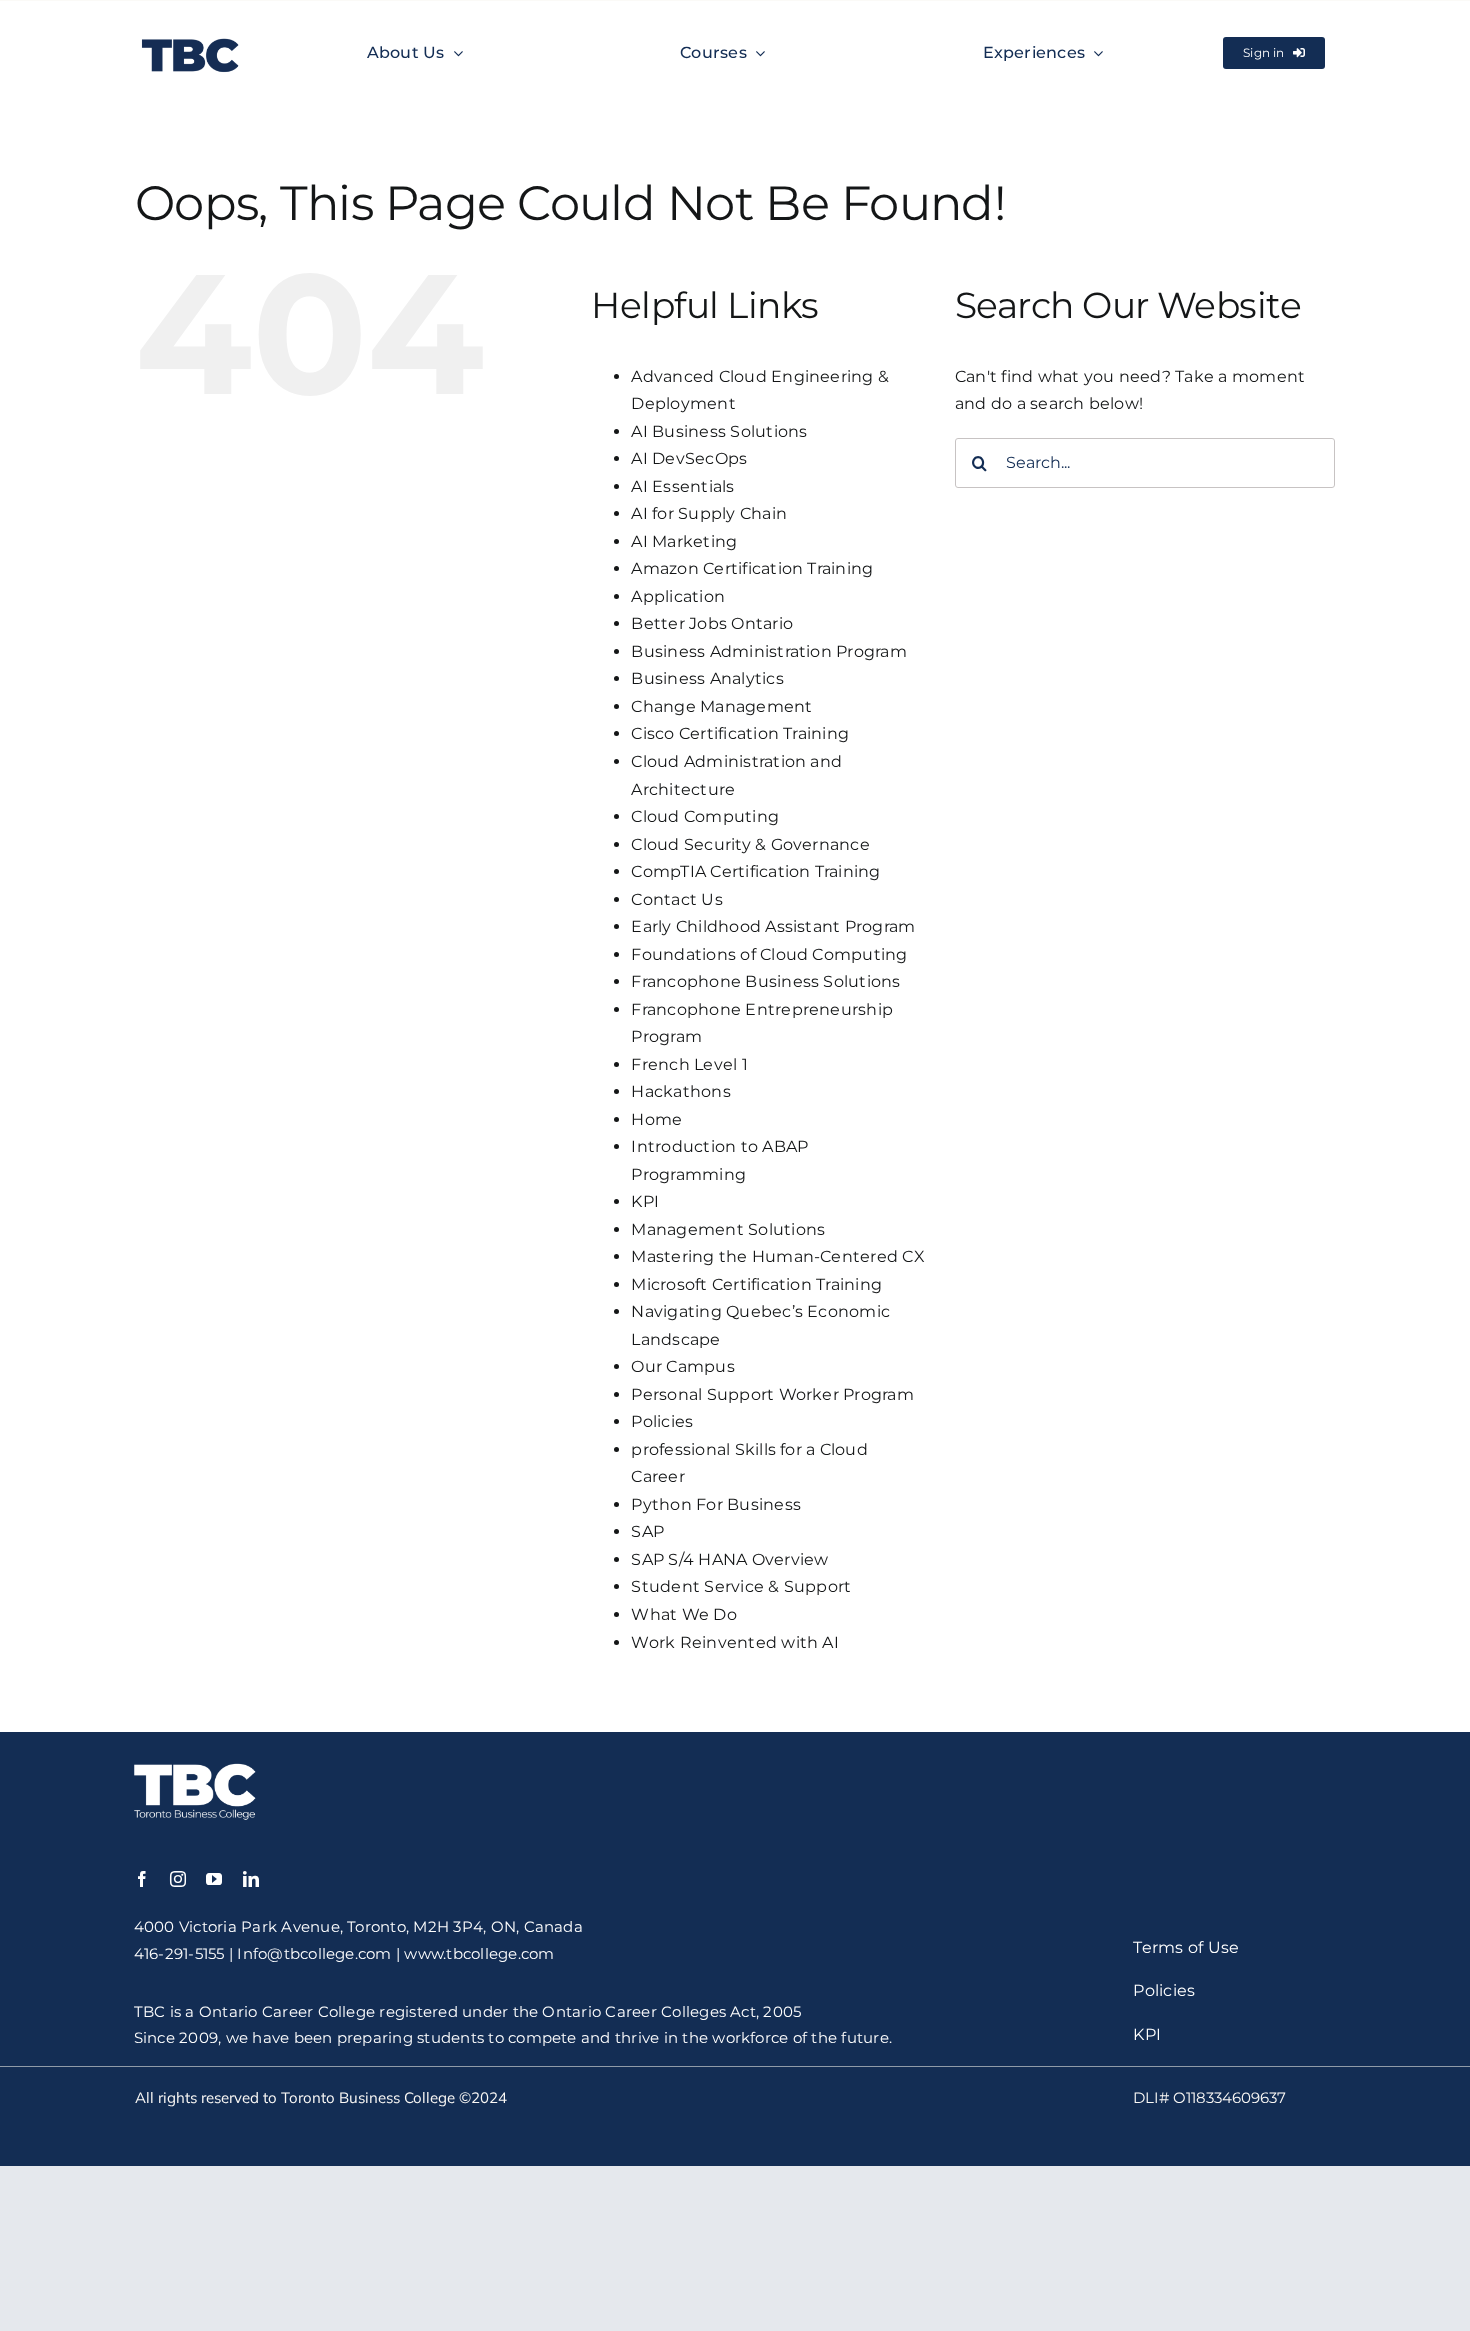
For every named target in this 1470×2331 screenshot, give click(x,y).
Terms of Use (1186, 1947)
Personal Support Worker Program (772, 1394)
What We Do (683, 1614)
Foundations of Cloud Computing (769, 954)
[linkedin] (251, 1879)
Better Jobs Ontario (712, 623)
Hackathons (680, 1091)
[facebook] (142, 1879)
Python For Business (716, 1504)
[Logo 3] (190, 35)
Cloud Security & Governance (750, 844)
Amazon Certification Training (752, 568)
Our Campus (682, 1366)
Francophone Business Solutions (765, 981)
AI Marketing (684, 541)
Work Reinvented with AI (735, 1642)
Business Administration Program (768, 651)
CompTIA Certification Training (755, 871)
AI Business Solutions (719, 431)
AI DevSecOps (689, 458)
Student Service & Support (741, 1586)
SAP (647, 1531)
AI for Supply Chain (709, 513)
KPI (645, 1201)
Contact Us (676, 899)
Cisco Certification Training (740, 733)
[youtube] (214, 1879)
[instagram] (178, 1879)
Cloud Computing (705, 816)
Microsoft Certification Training (756, 1284)
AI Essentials (682, 486)
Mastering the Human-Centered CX (777, 1256)
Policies (662, 1421)
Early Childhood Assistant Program (773, 926)
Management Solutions (728, 1229)
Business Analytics (707, 678)
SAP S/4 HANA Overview (729, 1559)
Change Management (721, 706)
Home (656, 1119)
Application (678, 596)
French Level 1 (689, 1064)
